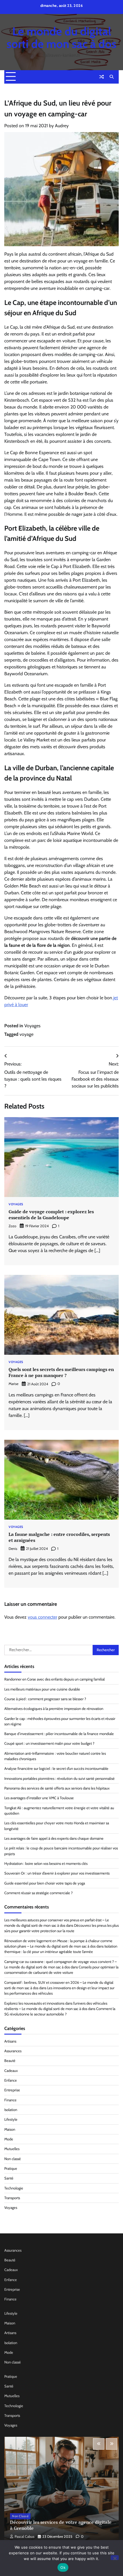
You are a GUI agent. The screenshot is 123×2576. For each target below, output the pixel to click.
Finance (10, 2100)
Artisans (10, 2041)
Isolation (11, 2110)
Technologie (14, 2188)
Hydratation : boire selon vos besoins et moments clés (46, 1864)
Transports (12, 2198)
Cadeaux (11, 2071)
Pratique (11, 2168)
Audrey (62, 126)
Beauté (10, 2061)
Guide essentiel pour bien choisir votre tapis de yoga (45, 1883)
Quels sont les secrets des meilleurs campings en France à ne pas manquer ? (61, 1372)
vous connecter (42, 1617)
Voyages (32, 1026)
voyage (26, 1034)
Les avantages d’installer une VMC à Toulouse (39, 1798)
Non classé (13, 2159)
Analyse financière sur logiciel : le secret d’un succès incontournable (56, 1769)
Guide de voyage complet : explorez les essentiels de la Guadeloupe (51, 1215)
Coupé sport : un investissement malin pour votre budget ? (49, 1743)
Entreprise (12, 2090)
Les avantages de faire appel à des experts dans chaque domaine (54, 1838)
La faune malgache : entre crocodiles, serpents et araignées (59, 1537)
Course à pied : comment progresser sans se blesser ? (45, 1699)
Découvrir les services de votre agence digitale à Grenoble (61, 2525)
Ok (63, 2567)
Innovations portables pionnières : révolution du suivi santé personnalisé (59, 1779)
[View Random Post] (102, 77)
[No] (115, 2558)
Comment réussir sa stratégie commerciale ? (38, 1893)
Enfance (11, 2080)
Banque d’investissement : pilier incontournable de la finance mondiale (59, 1734)
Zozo (12, 1226)
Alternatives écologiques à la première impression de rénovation (54, 1709)
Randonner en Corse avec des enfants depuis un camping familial (54, 1679)
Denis (13, 1549)
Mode (9, 2139)
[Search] (112, 77)
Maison (10, 2129)
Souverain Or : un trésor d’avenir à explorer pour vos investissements (57, 1873)
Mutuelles (12, 2149)
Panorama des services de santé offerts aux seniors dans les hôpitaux (57, 1788)
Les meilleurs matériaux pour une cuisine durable (42, 1689)
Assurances (13, 2051)
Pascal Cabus (24, 2536)
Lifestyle (11, 2119)
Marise (13, 1384)
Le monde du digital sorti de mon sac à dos (61, 38)
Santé (9, 2178)
